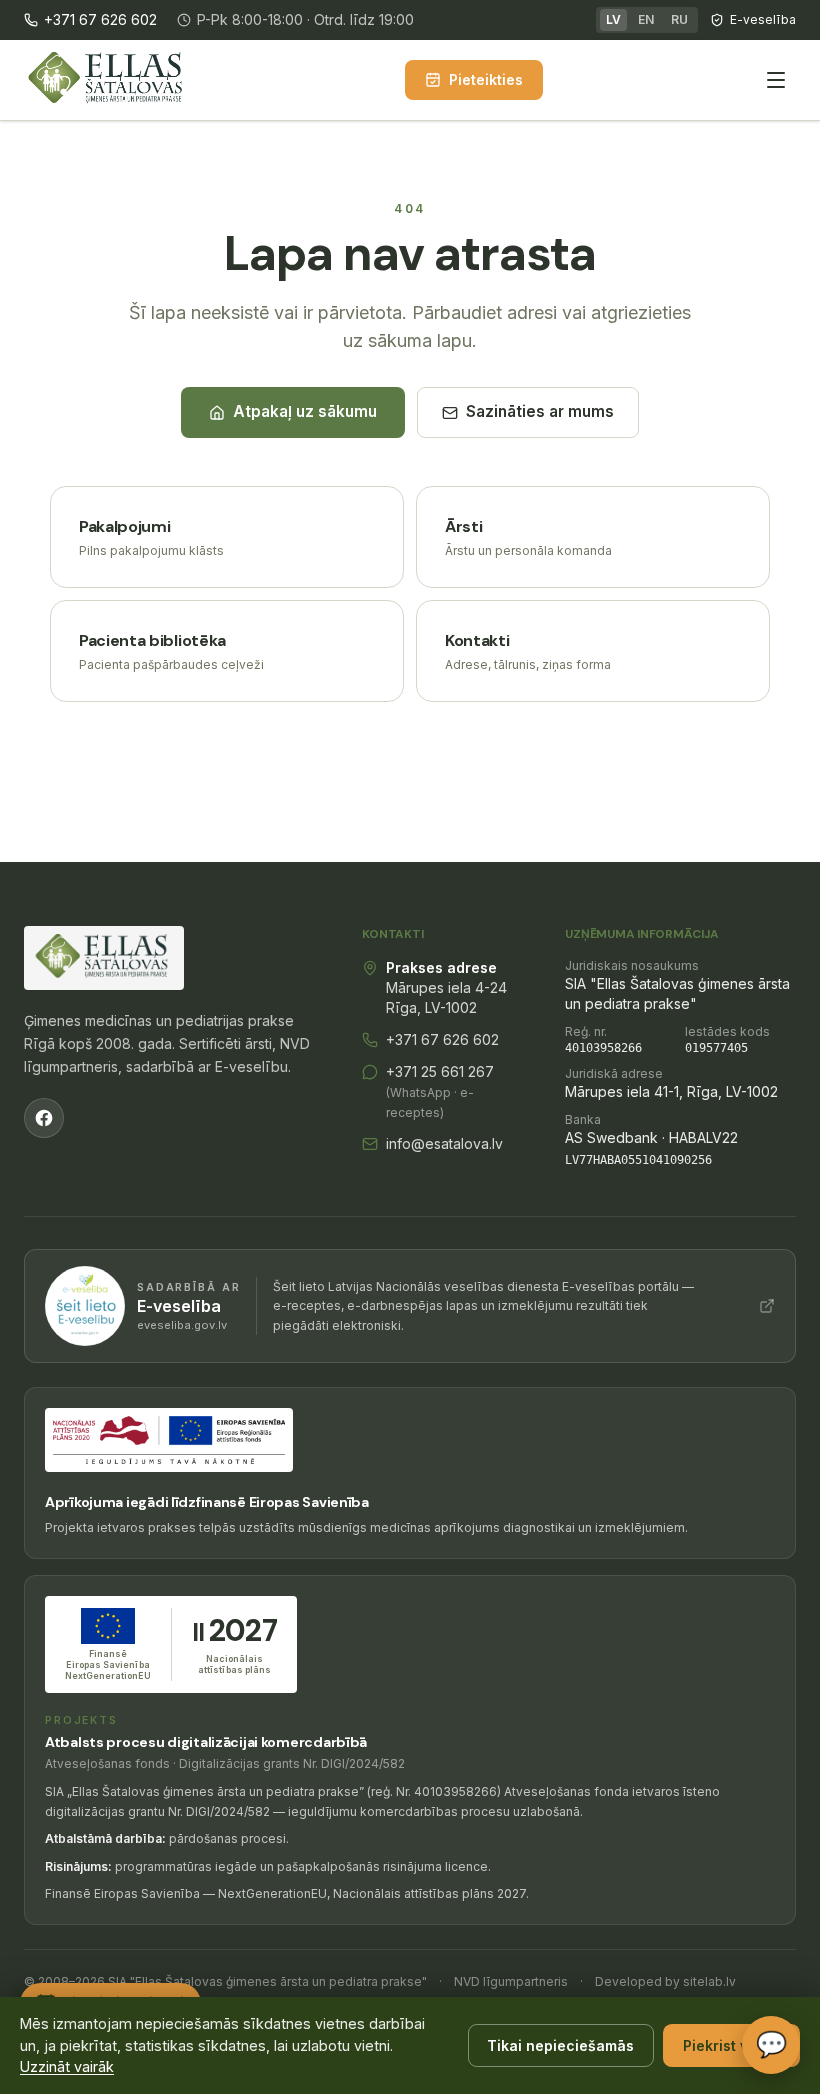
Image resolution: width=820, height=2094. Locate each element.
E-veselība (763, 19)
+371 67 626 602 (100, 19)
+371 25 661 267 (440, 1091)
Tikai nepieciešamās (560, 2045)
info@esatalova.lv (444, 1143)
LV (613, 19)
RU (679, 19)
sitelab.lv (709, 1981)
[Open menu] (776, 80)
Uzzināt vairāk (67, 2066)
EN (646, 19)
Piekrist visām (732, 2045)
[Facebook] (44, 1118)
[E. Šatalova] (108, 80)
